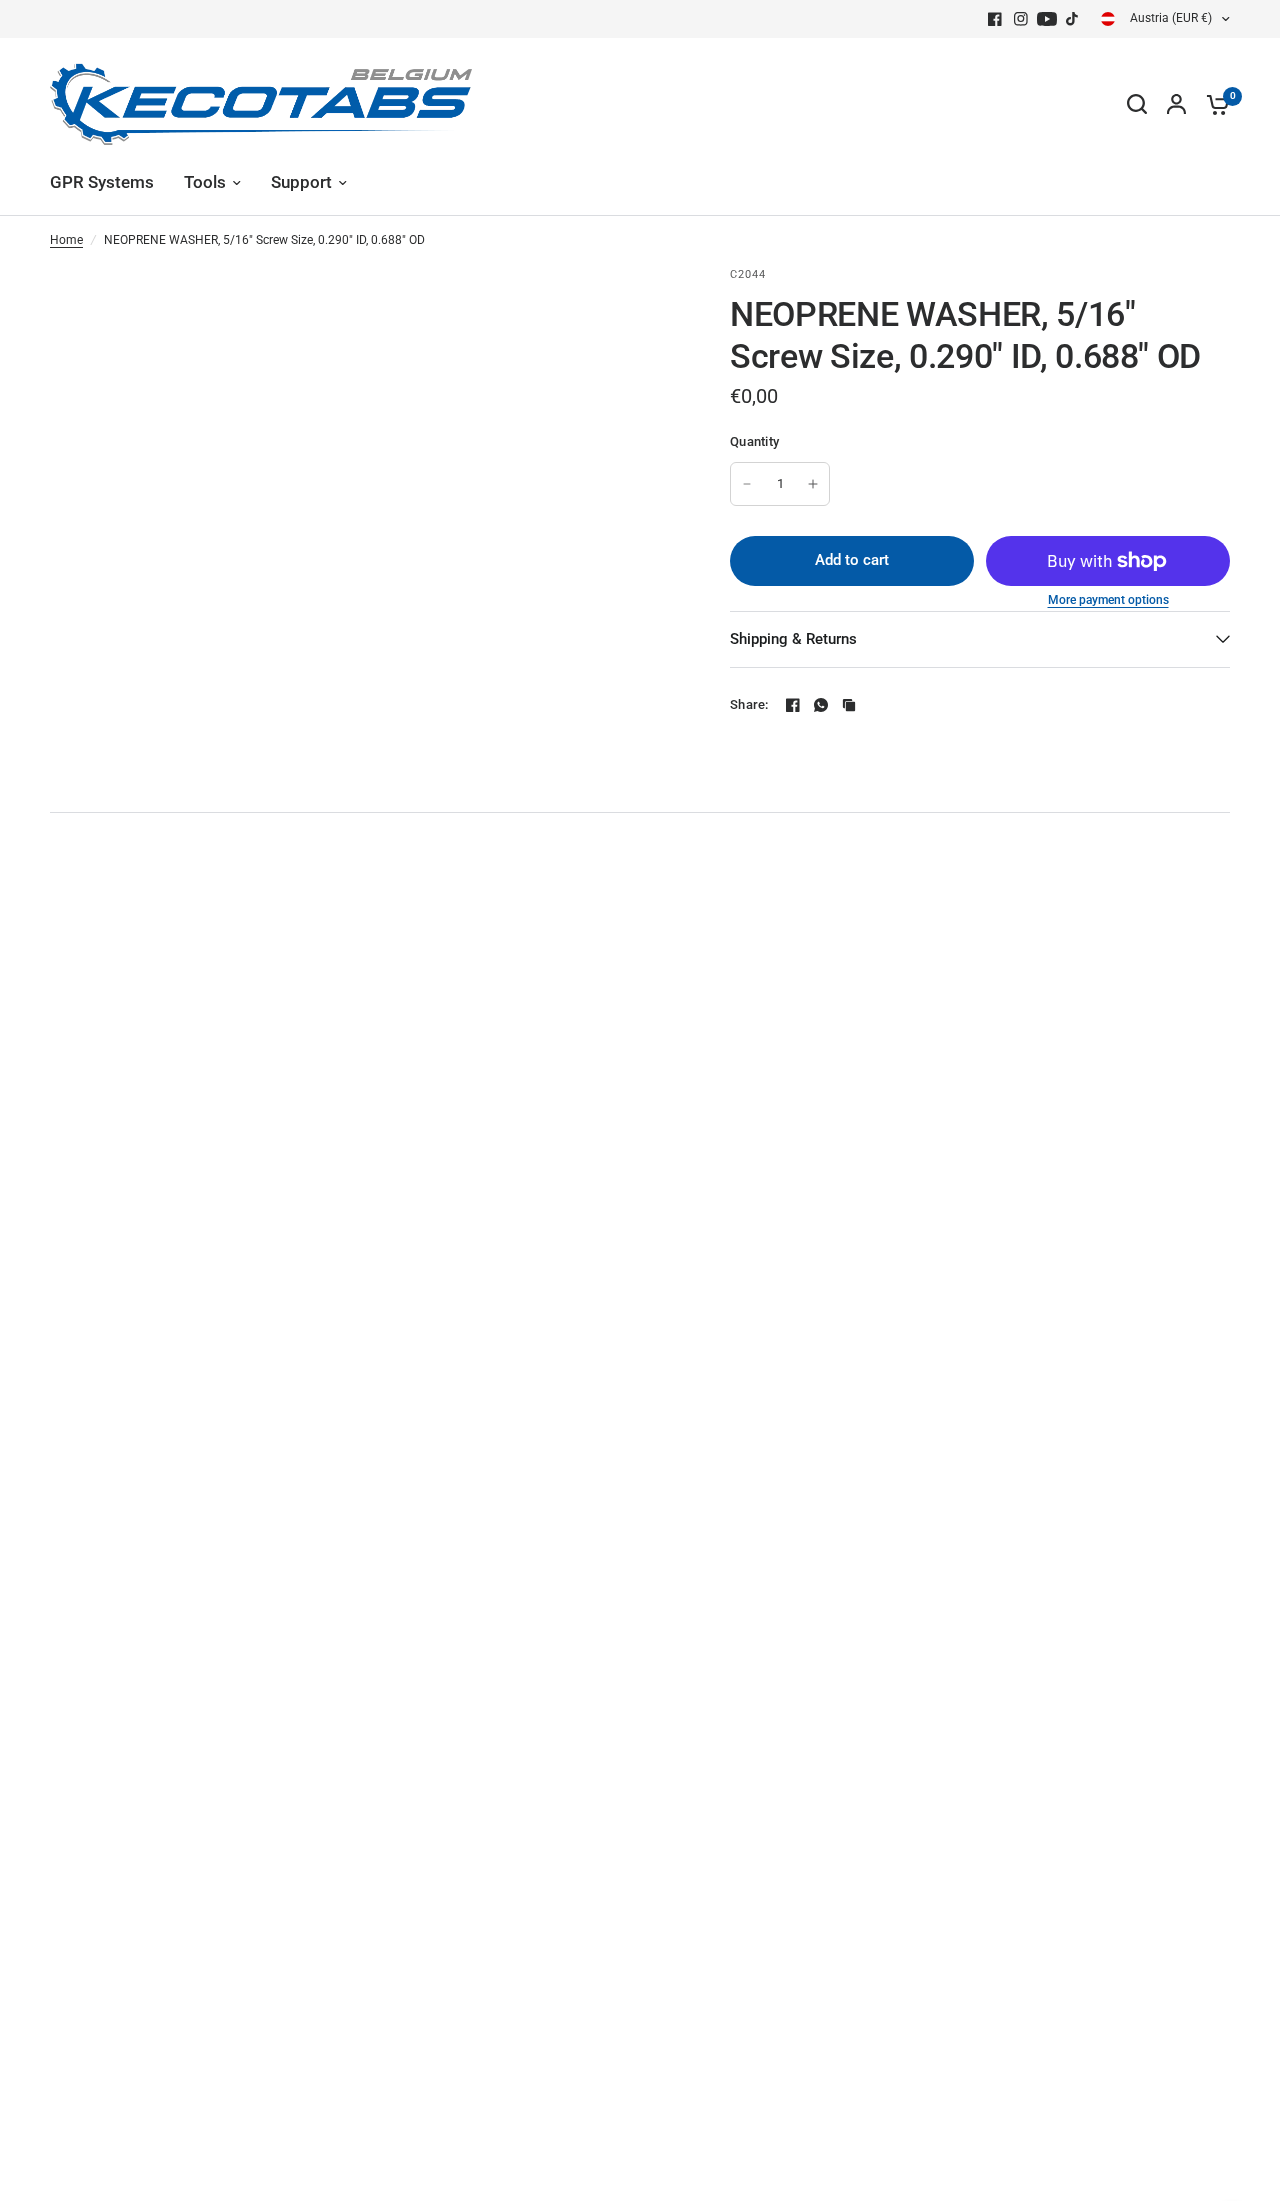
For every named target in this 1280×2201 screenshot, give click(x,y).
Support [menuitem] (301, 182)
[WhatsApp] (821, 705)
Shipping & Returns (793, 639)
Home (66, 240)
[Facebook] (995, 19)
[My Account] (1176, 104)
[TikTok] (1073, 19)
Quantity (754, 441)
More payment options (1108, 600)
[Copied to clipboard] (849, 705)
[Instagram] (1021, 19)
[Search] (1137, 104)
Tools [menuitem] (205, 182)
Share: (749, 704)
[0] (1213, 104)
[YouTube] (1047, 19)
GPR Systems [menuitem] (102, 182)
